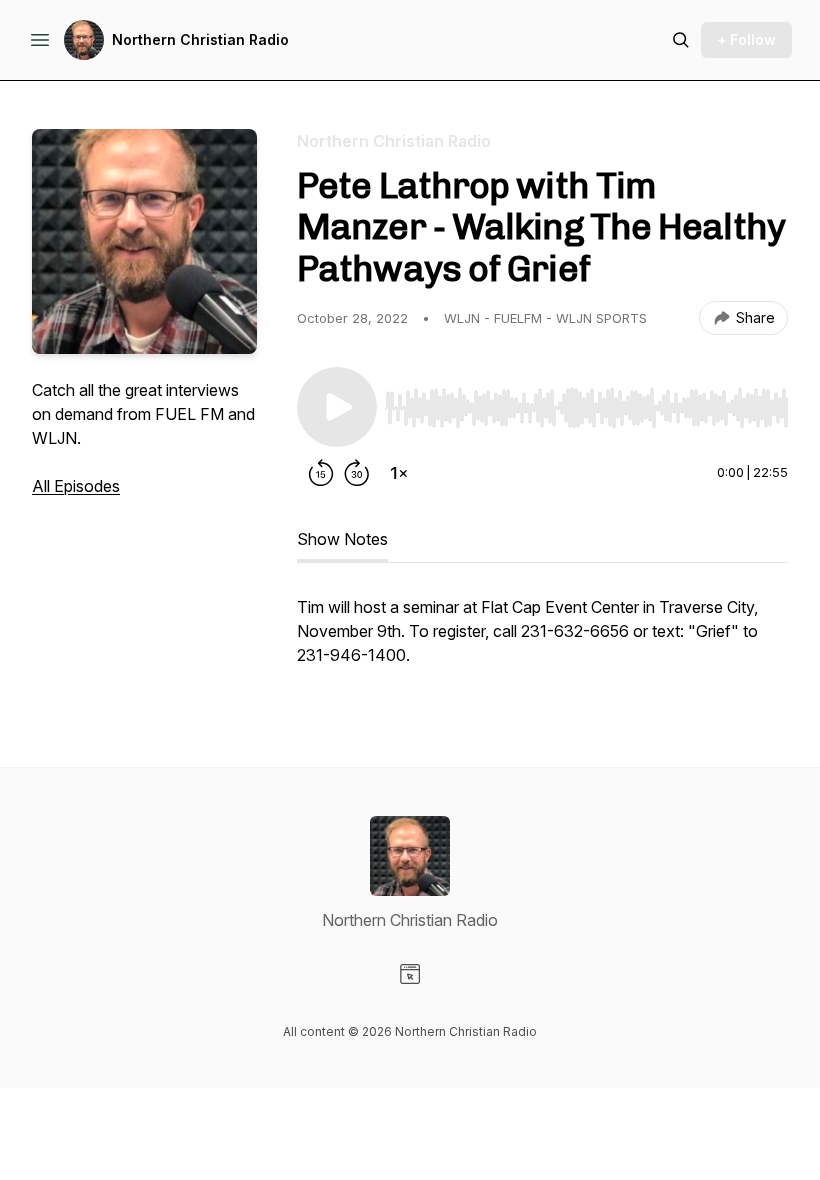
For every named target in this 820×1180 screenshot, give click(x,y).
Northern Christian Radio (200, 39)
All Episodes (76, 486)
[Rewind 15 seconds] (321, 473)
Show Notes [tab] (342, 539)
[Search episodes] (681, 40)
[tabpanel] (542, 641)
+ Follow (746, 39)
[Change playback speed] (399, 473)
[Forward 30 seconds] (357, 473)
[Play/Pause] (337, 407)
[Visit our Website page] (410, 974)
